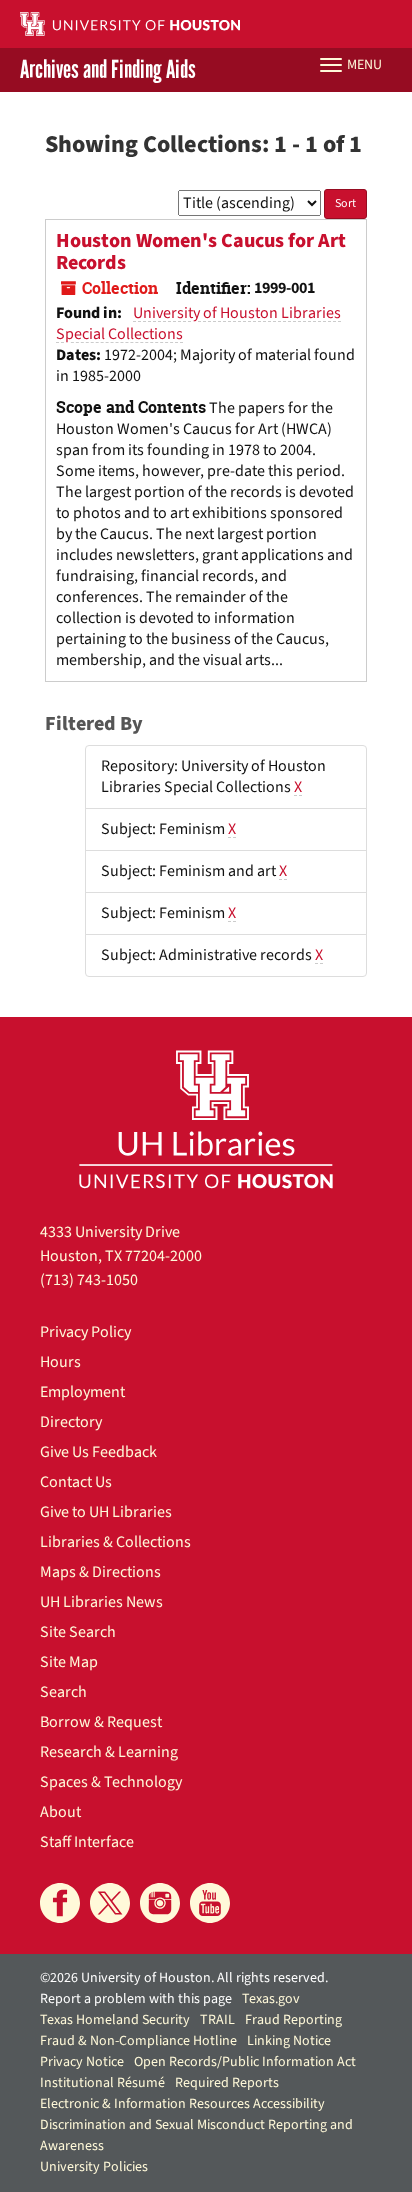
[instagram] (160, 1903)
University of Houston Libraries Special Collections (198, 323)
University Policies (94, 2167)
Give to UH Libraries (106, 1512)
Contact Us (76, 1482)
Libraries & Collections (115, 1542)
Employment (82, 1392)
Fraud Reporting (293, 2020)
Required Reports (227, 2083)
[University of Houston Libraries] (206, 1118)
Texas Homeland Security (115, 2020)
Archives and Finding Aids (108, 70)
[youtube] (210, 1903)
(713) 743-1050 (89, 1280)
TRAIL (217, 2020)
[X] (110, 1903)
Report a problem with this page (136, 1999)
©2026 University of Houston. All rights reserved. (184, 1978)
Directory (71, 1422)
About (60, 1812)
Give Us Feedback (98, 1452)
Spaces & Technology (111, 1782)
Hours (60, 1362)
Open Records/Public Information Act (245, 2062)
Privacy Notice (82, 2062)
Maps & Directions (100, 1572)
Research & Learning (109, 1752)
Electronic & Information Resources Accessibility (182, 2104)
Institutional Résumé (102, 2083)
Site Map (69, 1662)
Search (63, 1692)
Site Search (78, 1632)
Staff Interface (87, 1842)
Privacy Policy (85, 1332)
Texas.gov (271, 1999)
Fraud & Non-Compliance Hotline (138, 2041)
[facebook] (60, 1903)
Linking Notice (289, 2041)
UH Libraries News (101, 1602)
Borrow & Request (101, 1722)
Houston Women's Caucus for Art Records (201, 252)
